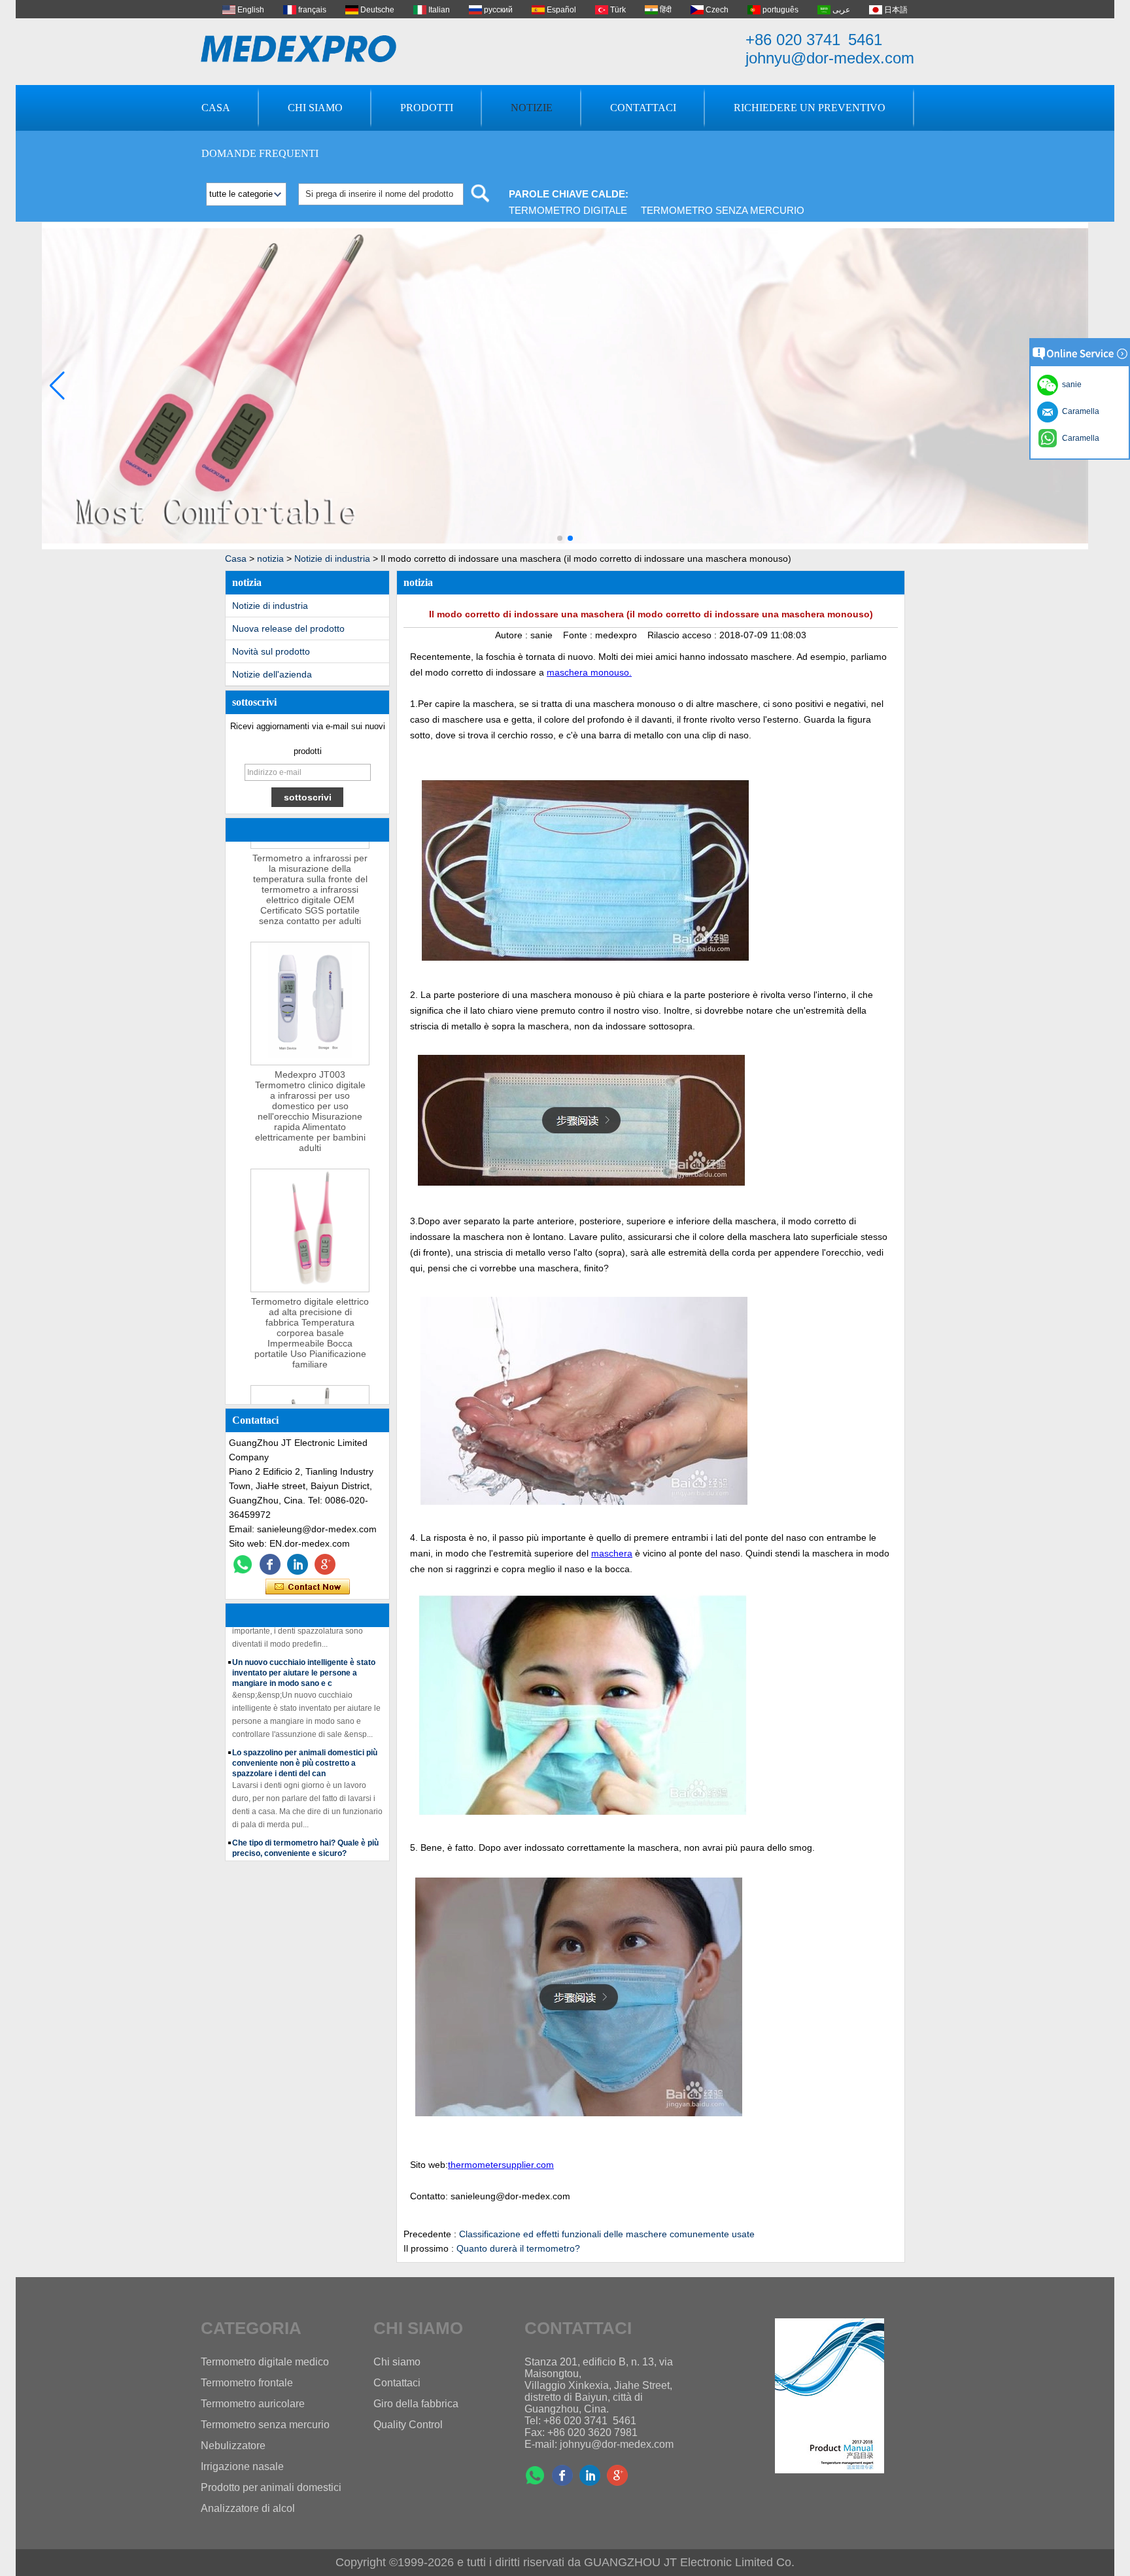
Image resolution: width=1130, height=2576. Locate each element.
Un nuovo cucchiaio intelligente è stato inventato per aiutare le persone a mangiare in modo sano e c (304, 1651)
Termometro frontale (247, 2383)
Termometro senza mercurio (723, 210)
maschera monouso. (589, 672)
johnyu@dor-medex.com (830, 58)
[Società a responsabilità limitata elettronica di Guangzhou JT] (299, 49)
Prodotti (427, 108)
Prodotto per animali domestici (271, 2487)
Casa (216, 108)
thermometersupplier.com (501, 2165)
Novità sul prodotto (271, 651)
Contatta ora (308, 1587)
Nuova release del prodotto (288, 628)
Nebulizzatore (233, 2446)
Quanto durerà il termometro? (518, 2248)
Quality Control (408, 2425)
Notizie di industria (332, 558)
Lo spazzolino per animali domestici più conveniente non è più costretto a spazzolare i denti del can (305, 1741)
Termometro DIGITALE (568, 210)
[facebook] (270, 1564)
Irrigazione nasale (242, 2466)
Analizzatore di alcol (248, 2508)
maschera (612, 1553)
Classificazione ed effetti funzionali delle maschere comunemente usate (607, 2234)
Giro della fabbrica (416, 2404)
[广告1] (565, 547)
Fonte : (579, 635)
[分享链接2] (325, 1564)
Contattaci (643, 108)
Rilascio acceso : (683, 635)
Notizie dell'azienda (272, 674)
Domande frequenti (260, 153)
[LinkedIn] (298, 1564)
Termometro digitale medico (265, 2362)
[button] (560, 538)
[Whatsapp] (243, 1564)
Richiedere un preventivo (810, 108)
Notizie (532, 108)
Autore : (513, 635)
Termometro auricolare (253, 2404)
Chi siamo (315, 108)
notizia (270, 558)
